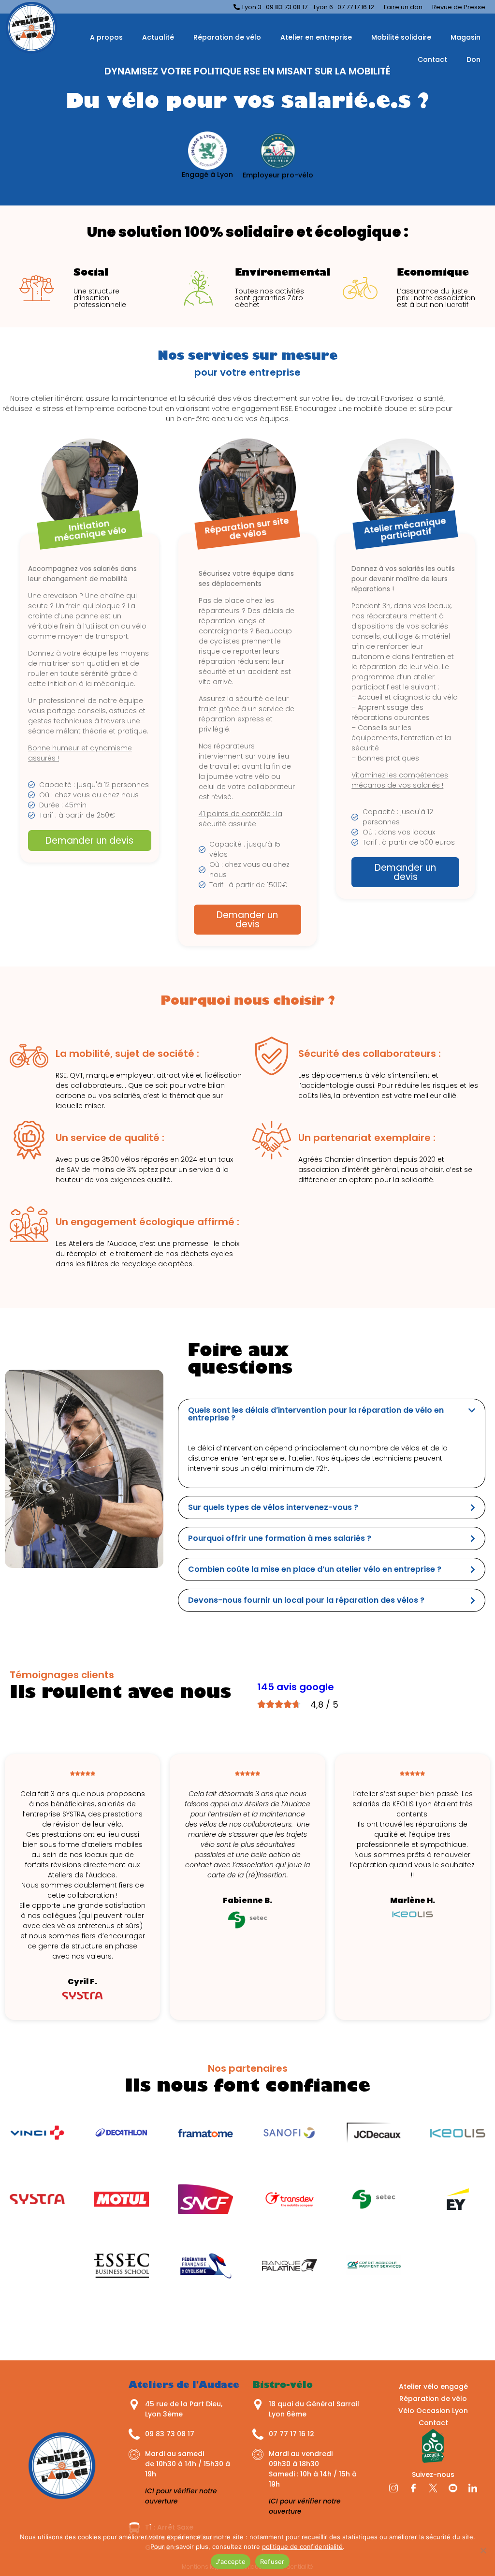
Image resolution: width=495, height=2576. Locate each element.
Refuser (272, 2561)
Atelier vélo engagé (433, 2386)
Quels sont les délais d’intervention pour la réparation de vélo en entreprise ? (316, 1414)
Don (473, 59)
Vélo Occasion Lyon (433, 2411)
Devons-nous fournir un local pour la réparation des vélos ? (306, 1600)
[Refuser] (483, 2550)
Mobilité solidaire (401, 37)
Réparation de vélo (227, 37)
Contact (432, 59)
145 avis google (296, 1687)
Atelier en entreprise (316, 37)
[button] (332, 1414)
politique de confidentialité (302, 2547)
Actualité (158, 37)
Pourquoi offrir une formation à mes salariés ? (280, 1538)
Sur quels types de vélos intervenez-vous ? (273, 1507)
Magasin (466, 37)
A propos (106, 37)
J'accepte (231, 2561)
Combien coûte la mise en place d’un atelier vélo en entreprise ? (315, 1569)
